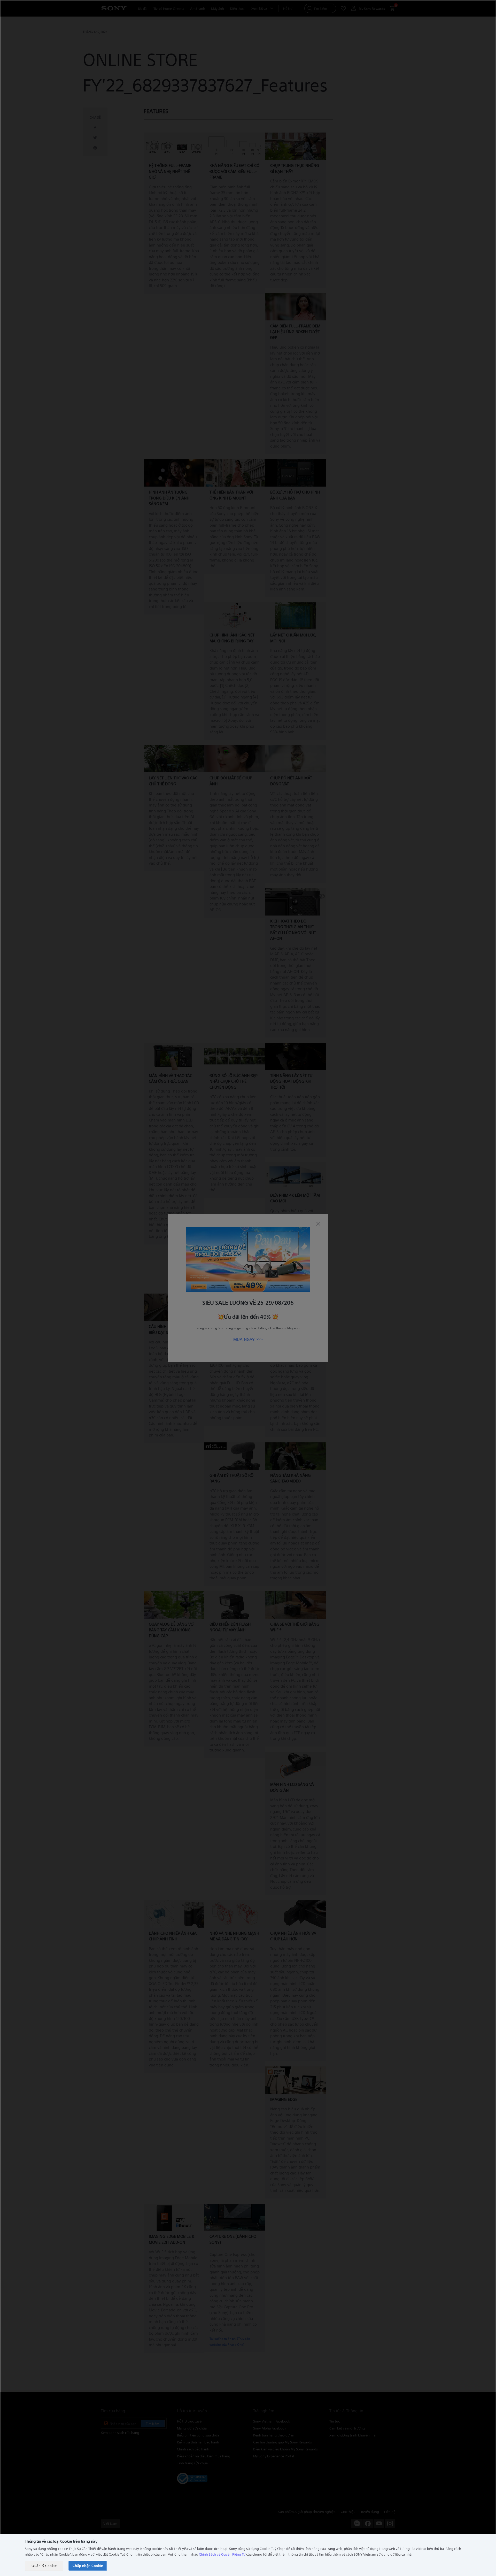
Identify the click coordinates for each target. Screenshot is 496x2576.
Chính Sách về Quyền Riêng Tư (222, 2554)
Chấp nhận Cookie (88, 2566)
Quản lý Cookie (44, 2566)
